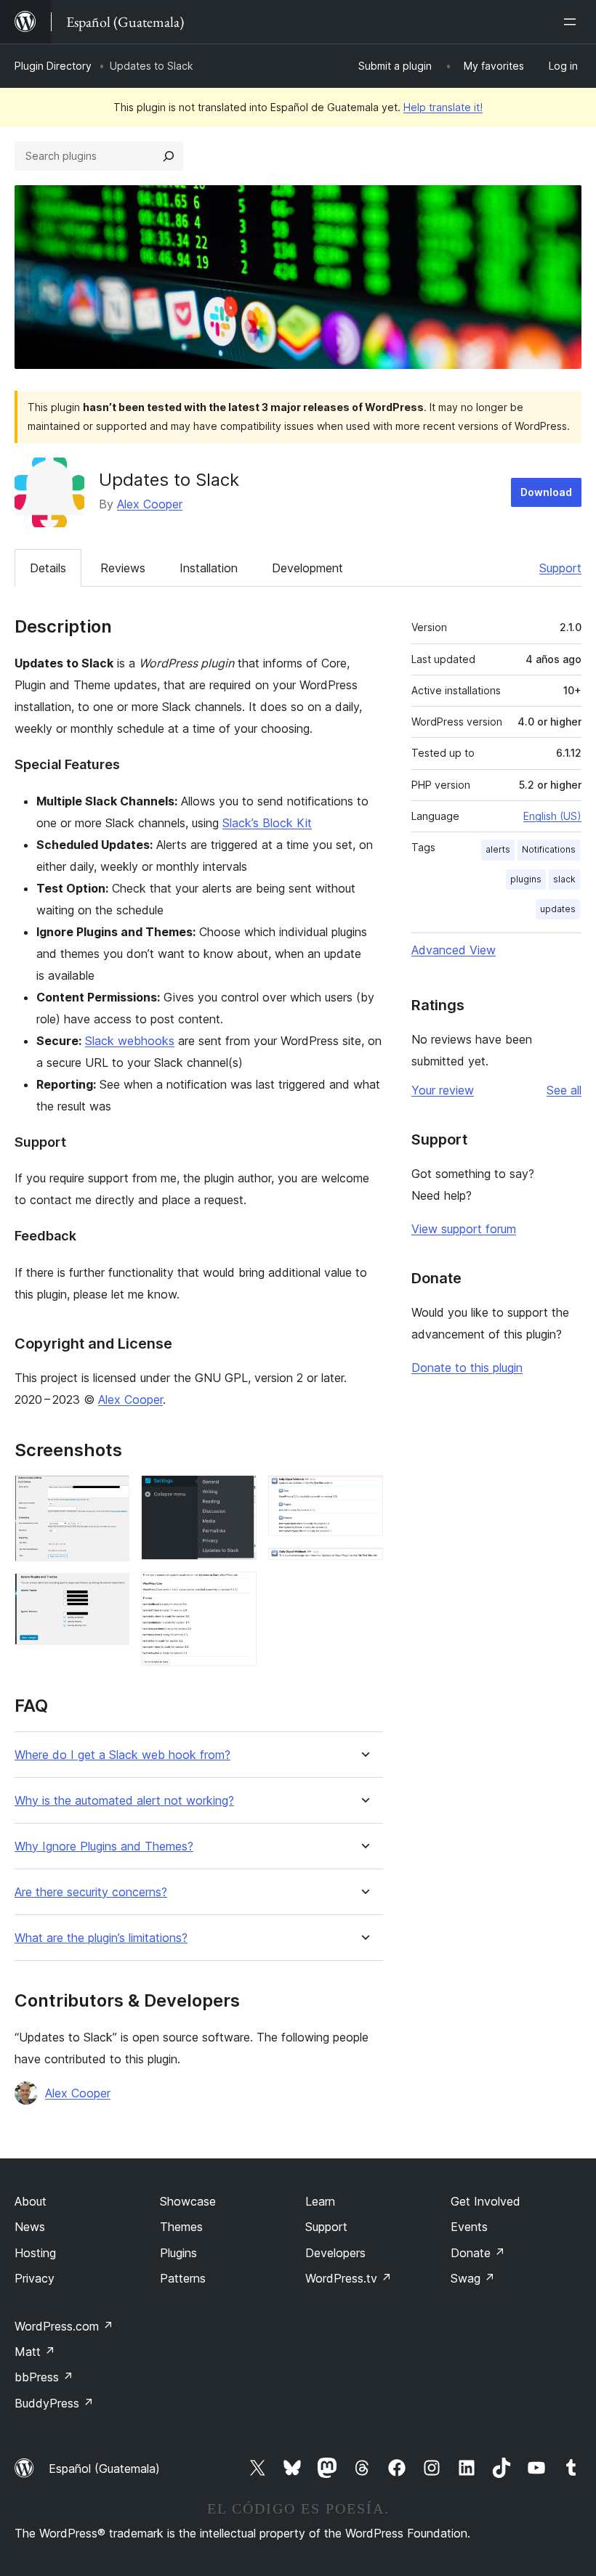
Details (48, 568)
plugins (526, 879)
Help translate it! (443, 107)
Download (546, 492)
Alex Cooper (150, 504)
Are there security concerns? (91, 1892)
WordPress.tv (349, 2278)
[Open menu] (573, 22)
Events (469, 2227)
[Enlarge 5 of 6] (363, 1495)
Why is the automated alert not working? (124, 1801)
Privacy (35, 2278)
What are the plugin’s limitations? (101, 1938)
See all (564, 1090)
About (31, 2201)
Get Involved (486, 2201)
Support (560, 568)
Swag (473, 2278)
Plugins (178, 2253)
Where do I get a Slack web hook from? (122, 1755)
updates (558, 909)
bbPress (44, 2377)
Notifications (549, 849)
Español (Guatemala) (104, 2469)
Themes (181, 2227)
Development (307, 568)
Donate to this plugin (467, 1368)
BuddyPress (54, 2403)
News (30, 2227)
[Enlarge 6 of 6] (363, 1567)
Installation (209, 568)
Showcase (188, 2201)
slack (564, 879)
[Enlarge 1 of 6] (110, 1495)
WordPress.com (64, 2326)
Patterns (183, 2278)
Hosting (35, 2253)
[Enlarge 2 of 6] (110, 1593)
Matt (35, 2352)
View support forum (464, 1229)
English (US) (552, 816)
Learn (320, 2201)
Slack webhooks (130, 1041)
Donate (478, 2253)
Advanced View (454, 950)
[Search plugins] (169, 156)
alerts (498, 849)
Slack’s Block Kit (267, 823)
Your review (443, 1090)
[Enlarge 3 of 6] (237, 1495)
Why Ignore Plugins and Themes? (104, 1846)
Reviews (123, 568)
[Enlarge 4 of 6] (237, 1591)
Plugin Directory (53, 66)
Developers (335, 2253)
